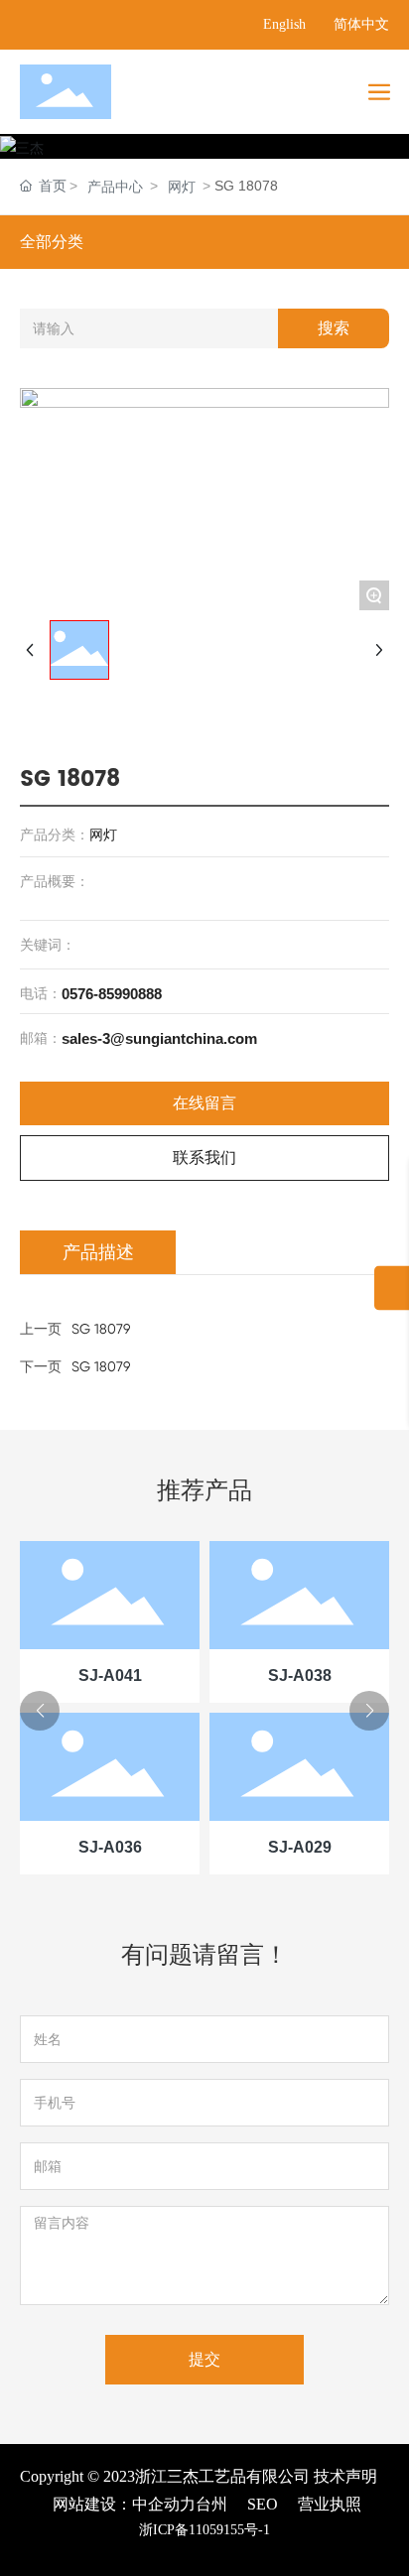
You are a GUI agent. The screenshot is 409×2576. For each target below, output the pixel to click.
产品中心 (115, 187)
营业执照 (330, 2504)
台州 (211, 2504)
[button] (40, 1711)
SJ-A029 (300, 1847)
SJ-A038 (300, 1675)
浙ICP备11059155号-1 (204, 2530)
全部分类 (52, 242)
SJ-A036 (110, 1847)
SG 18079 (101, 1366)
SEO (263, 2504)
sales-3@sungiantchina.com (159, 1038)
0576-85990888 (112, 994)
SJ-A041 (110, 1675)
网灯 (182, 187)
